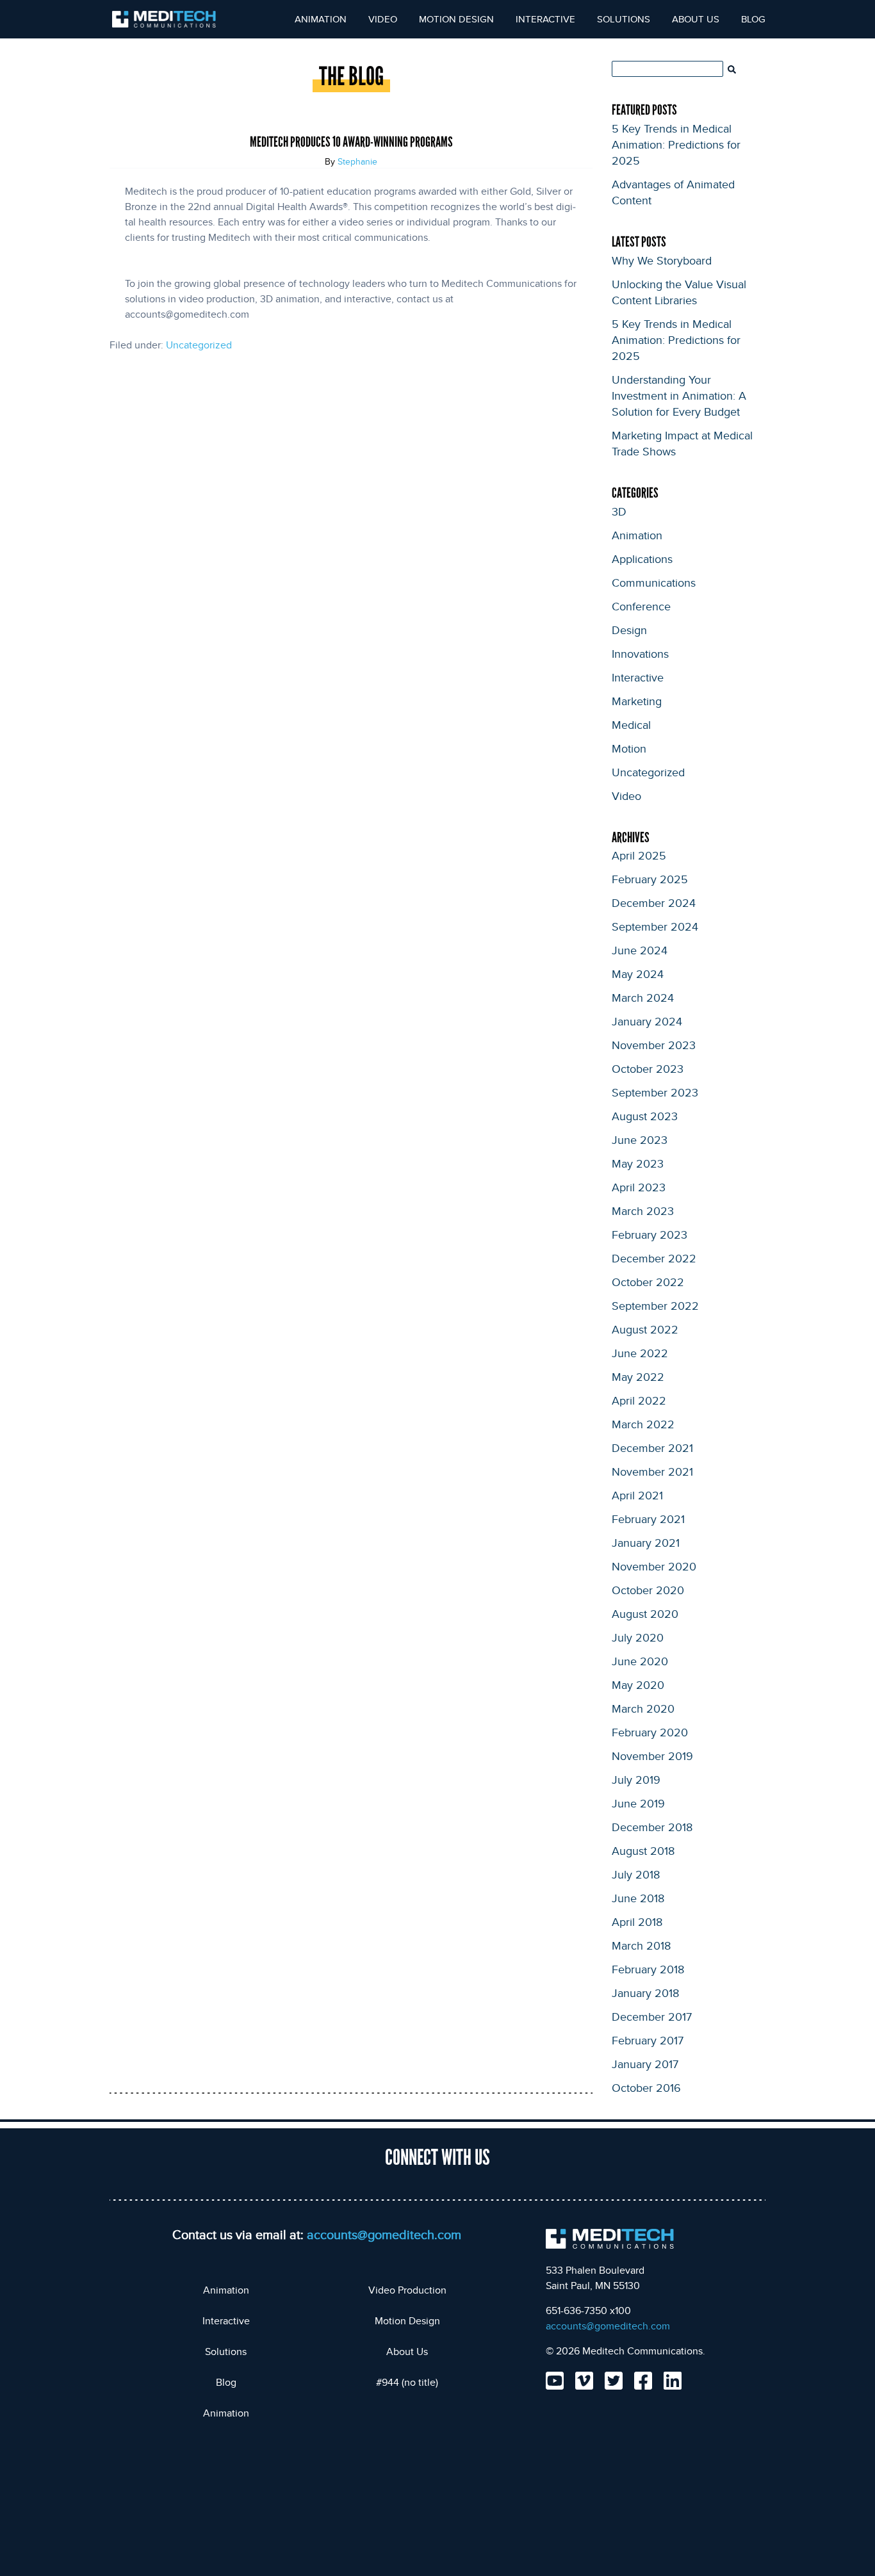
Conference (641, 606)
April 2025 (639, 855)
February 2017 (648, 2040)
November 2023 (654, 1045)
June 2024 (640, 950)
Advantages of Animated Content (673, 192)
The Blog (351, 77)
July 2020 (638, 1637)
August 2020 (645, 1613)
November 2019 (652, 1756)
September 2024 (655, 926)
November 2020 (654, 1566)
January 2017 (645, 2064)
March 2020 (643, 1708)
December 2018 (652, 1827)
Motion (629, 748)
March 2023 (643, 1211)
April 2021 (637, 1495)
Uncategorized (199, 345)
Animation (321, 19)
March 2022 (643, 1424)
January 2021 (646, 1542)
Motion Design (456, 19)
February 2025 (650, 879)
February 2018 (648, 1969)
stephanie (357, 161)
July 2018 (636, 1874)
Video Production (407, 2290)
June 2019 (638, 1803)
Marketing (637, 701)
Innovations (640, 653)
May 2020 (638, 1684)
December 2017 (652, 2016)
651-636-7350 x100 (588, 2311)
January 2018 (645, 1993)
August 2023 (645, 1116)
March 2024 (643, 997)
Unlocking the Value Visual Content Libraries (679, 292)
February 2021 (648, 1519)
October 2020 (648, 1590)
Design (629, 630)
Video (383, 19)
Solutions (624, 19)
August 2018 (643, 1850)
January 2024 (647, 1021)
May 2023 (638, 1163)
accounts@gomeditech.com (384, 2234)
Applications (642, 558)
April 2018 (637, 1921)
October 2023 (648, 1068)
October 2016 (646, 2087)
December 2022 (654, 1258)
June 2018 (638, 1898)
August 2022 (645, 1329)
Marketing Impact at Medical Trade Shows (682, 443)
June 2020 (640, 1661)
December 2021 (652, 1447)
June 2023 (640, 1139)
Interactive (545, 19)
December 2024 (654, 902)
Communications (654, 582)
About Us (696, 19)
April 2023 (639, 1187)
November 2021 (652, 1471)
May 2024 (638, 974)
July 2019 (636, 1779)
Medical (631, 724)
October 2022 (648, 1282)
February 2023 (650, 1234)
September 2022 (655, 1305)
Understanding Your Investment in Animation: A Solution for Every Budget (679, 395)
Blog (753, 19)
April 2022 (639, 1400)
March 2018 (641, 1945)
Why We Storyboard (662, 260)
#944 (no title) (407, 2382)
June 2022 (640, 1353)
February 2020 (650, 1732)
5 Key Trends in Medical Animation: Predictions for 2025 (676, 144)
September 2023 (655, 1092)
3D (619, 511)
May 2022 (638, 1376)
